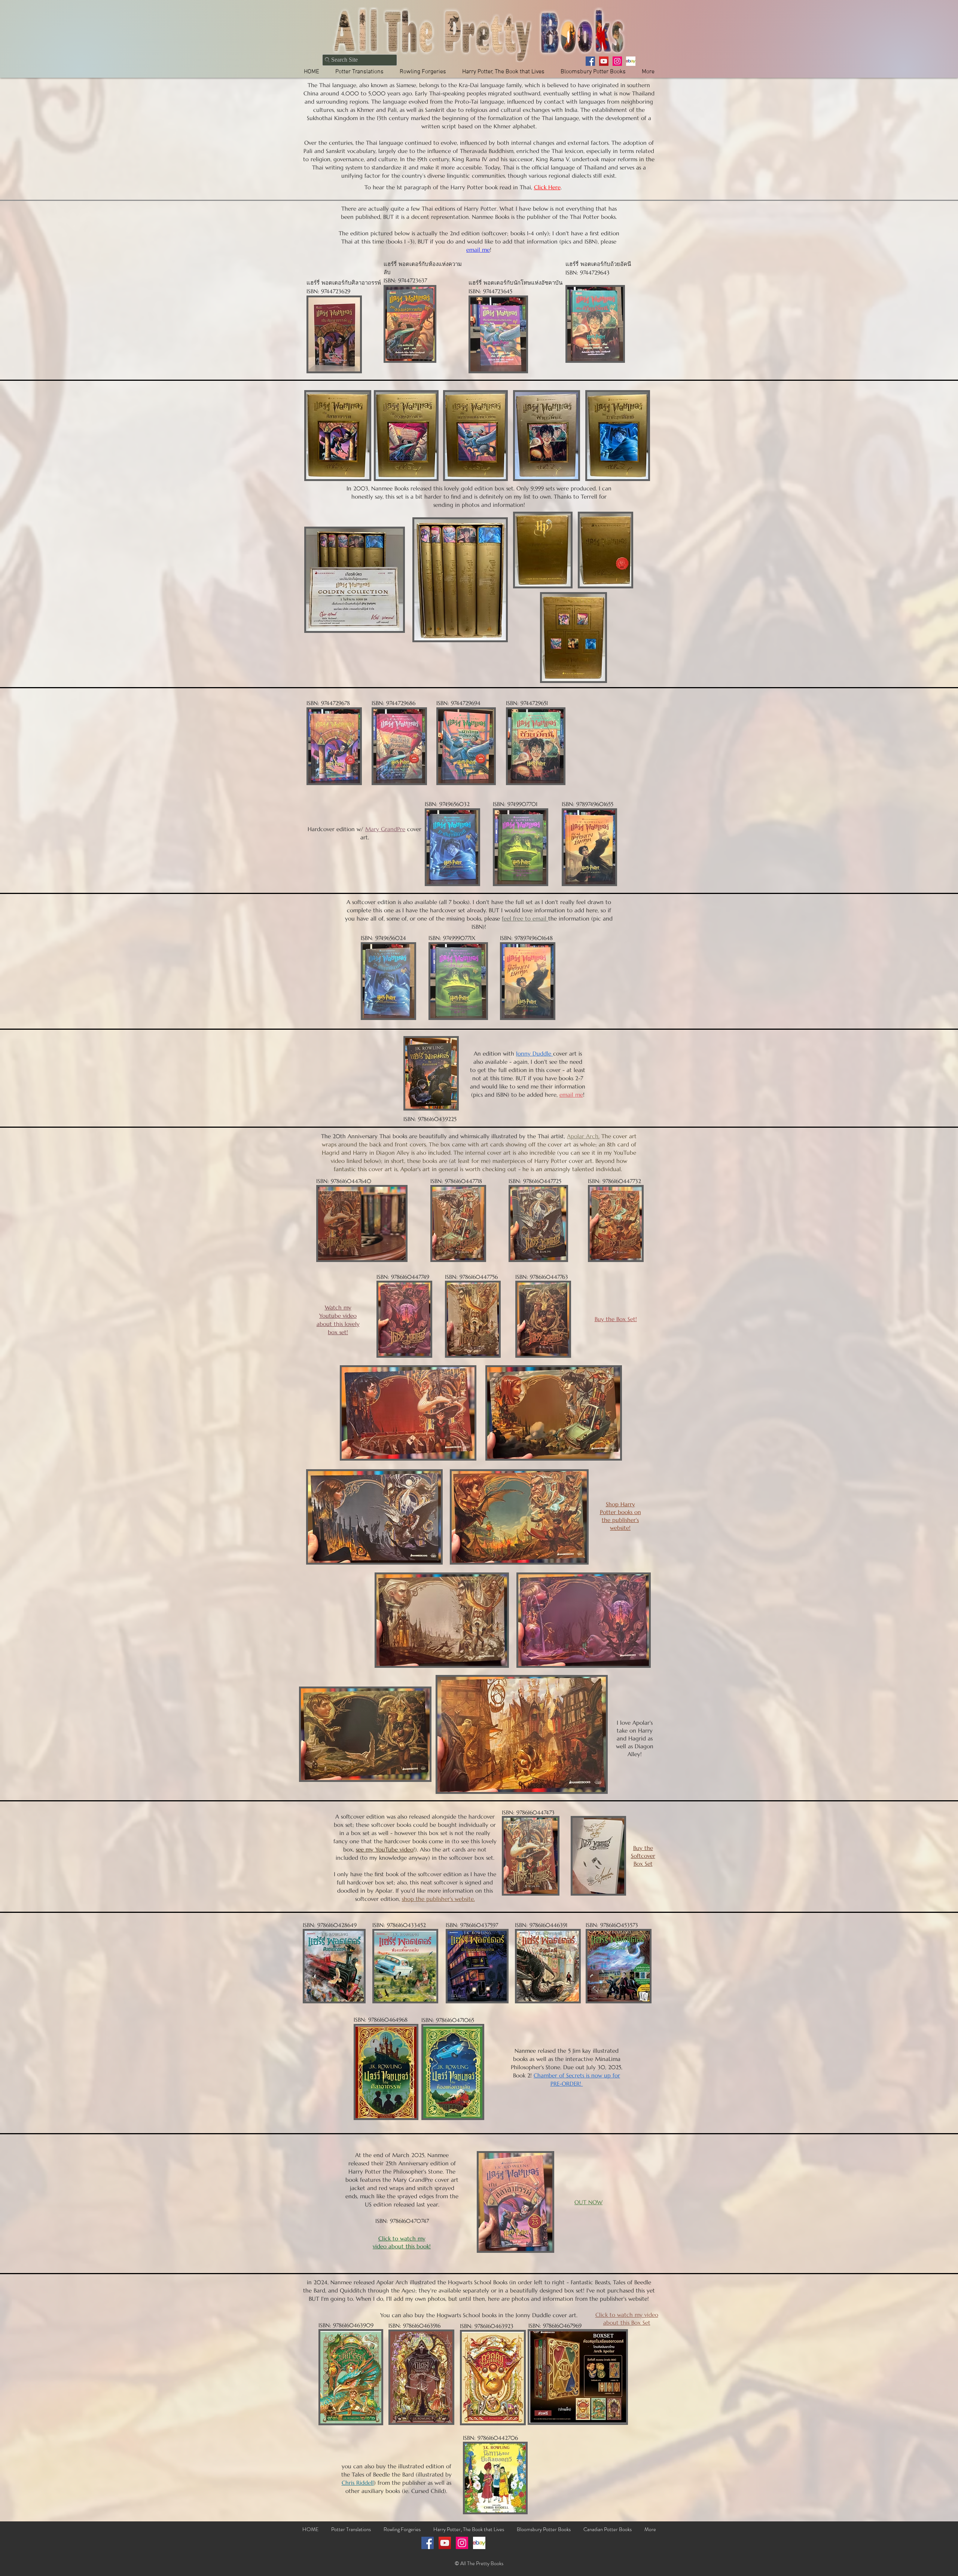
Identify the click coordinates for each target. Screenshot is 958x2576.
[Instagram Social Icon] (462, 2543)
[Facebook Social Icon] (428, 2543)
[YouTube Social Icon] (445, 2543)
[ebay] (631, 61)
